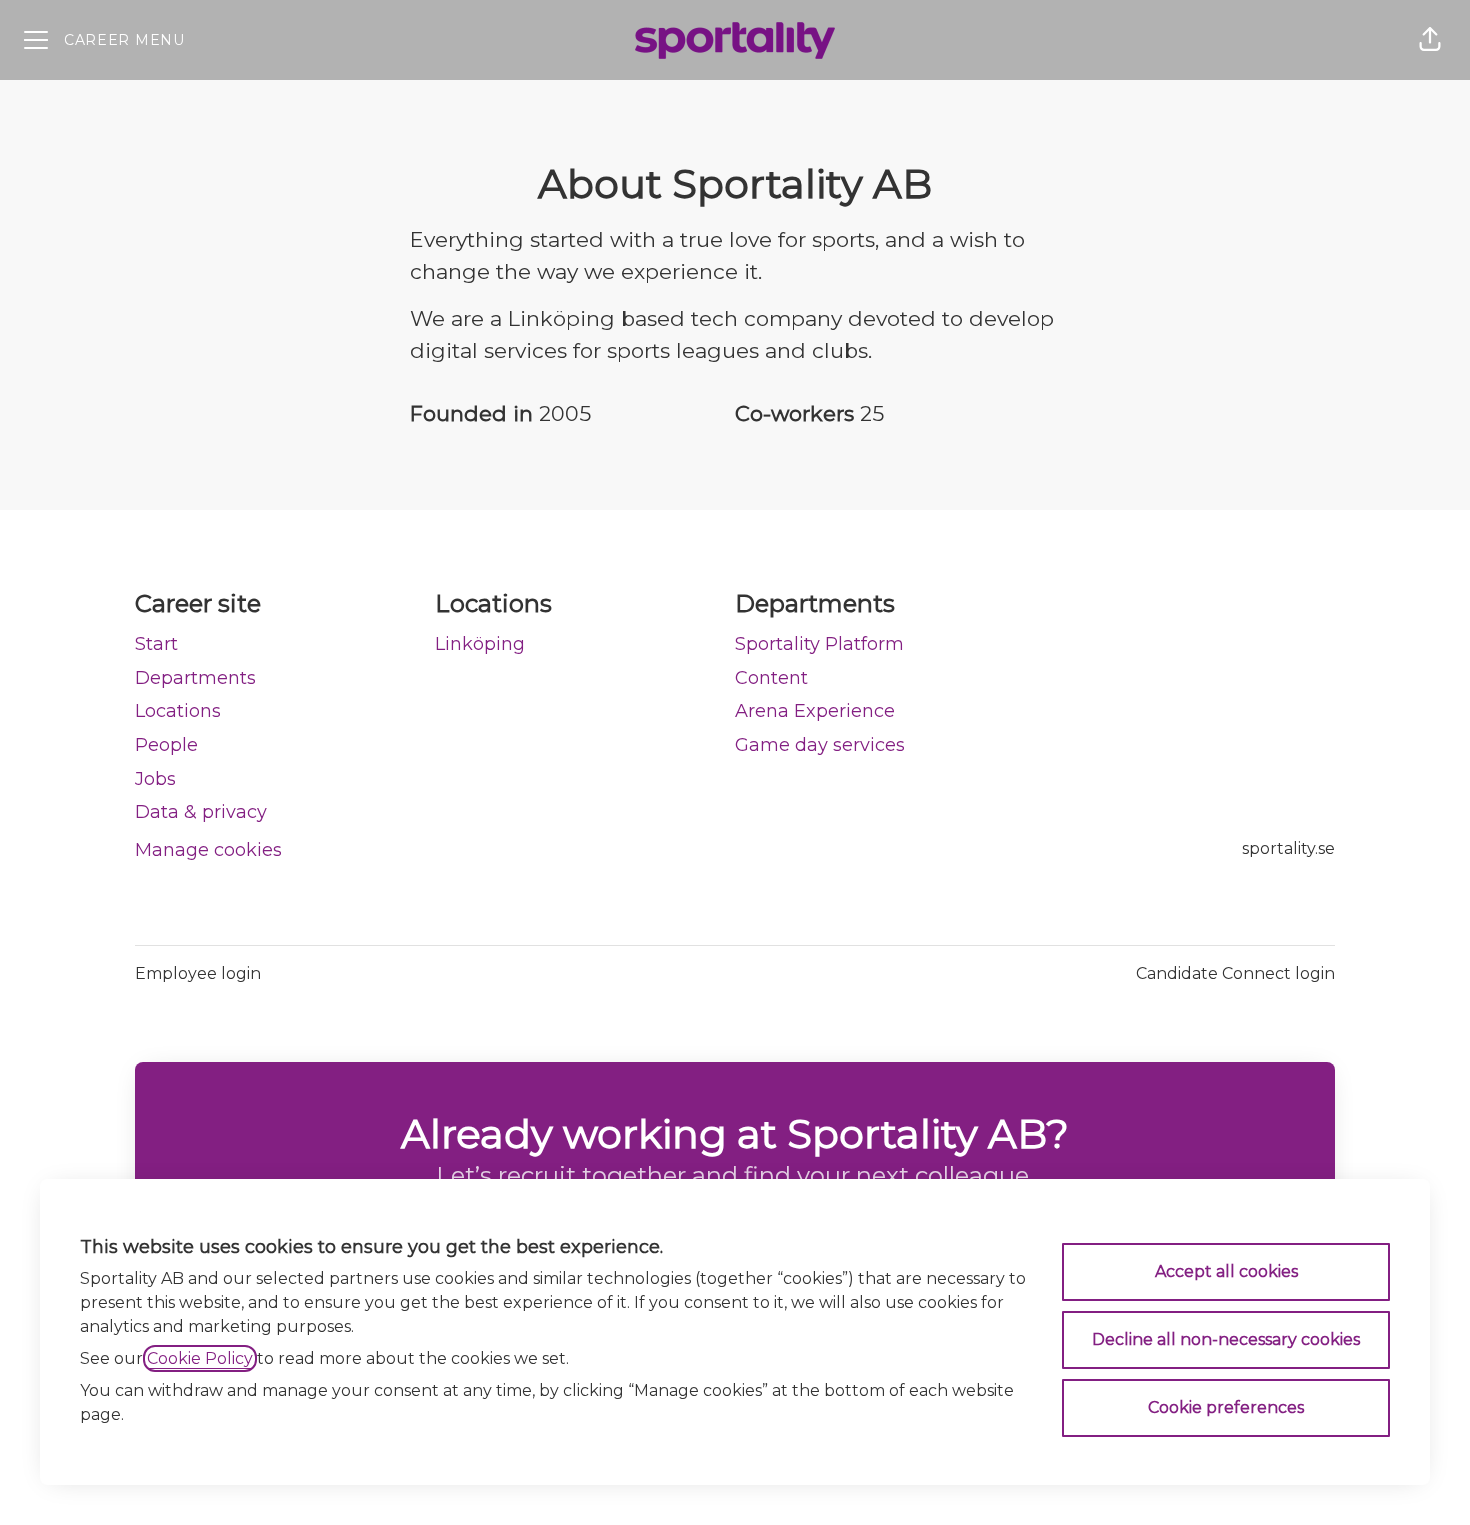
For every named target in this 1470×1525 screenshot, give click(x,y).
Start (156, 644)
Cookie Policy (200, 1358)
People (166, 745)
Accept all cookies (1226, 1271)
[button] (1430, 40)
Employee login (198, 973)
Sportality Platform (819, 644)
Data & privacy (201, 812)
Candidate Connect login (1235, 973)
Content (771, 678)
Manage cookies (208, 850)
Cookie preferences (1226, 1407)
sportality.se (1288, 848)
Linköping (480, 644)
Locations (178, 711)
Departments (195, 678)
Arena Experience (815, 711)
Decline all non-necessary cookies (1226, 1339)
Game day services (820, 745)
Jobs (155, 779)
